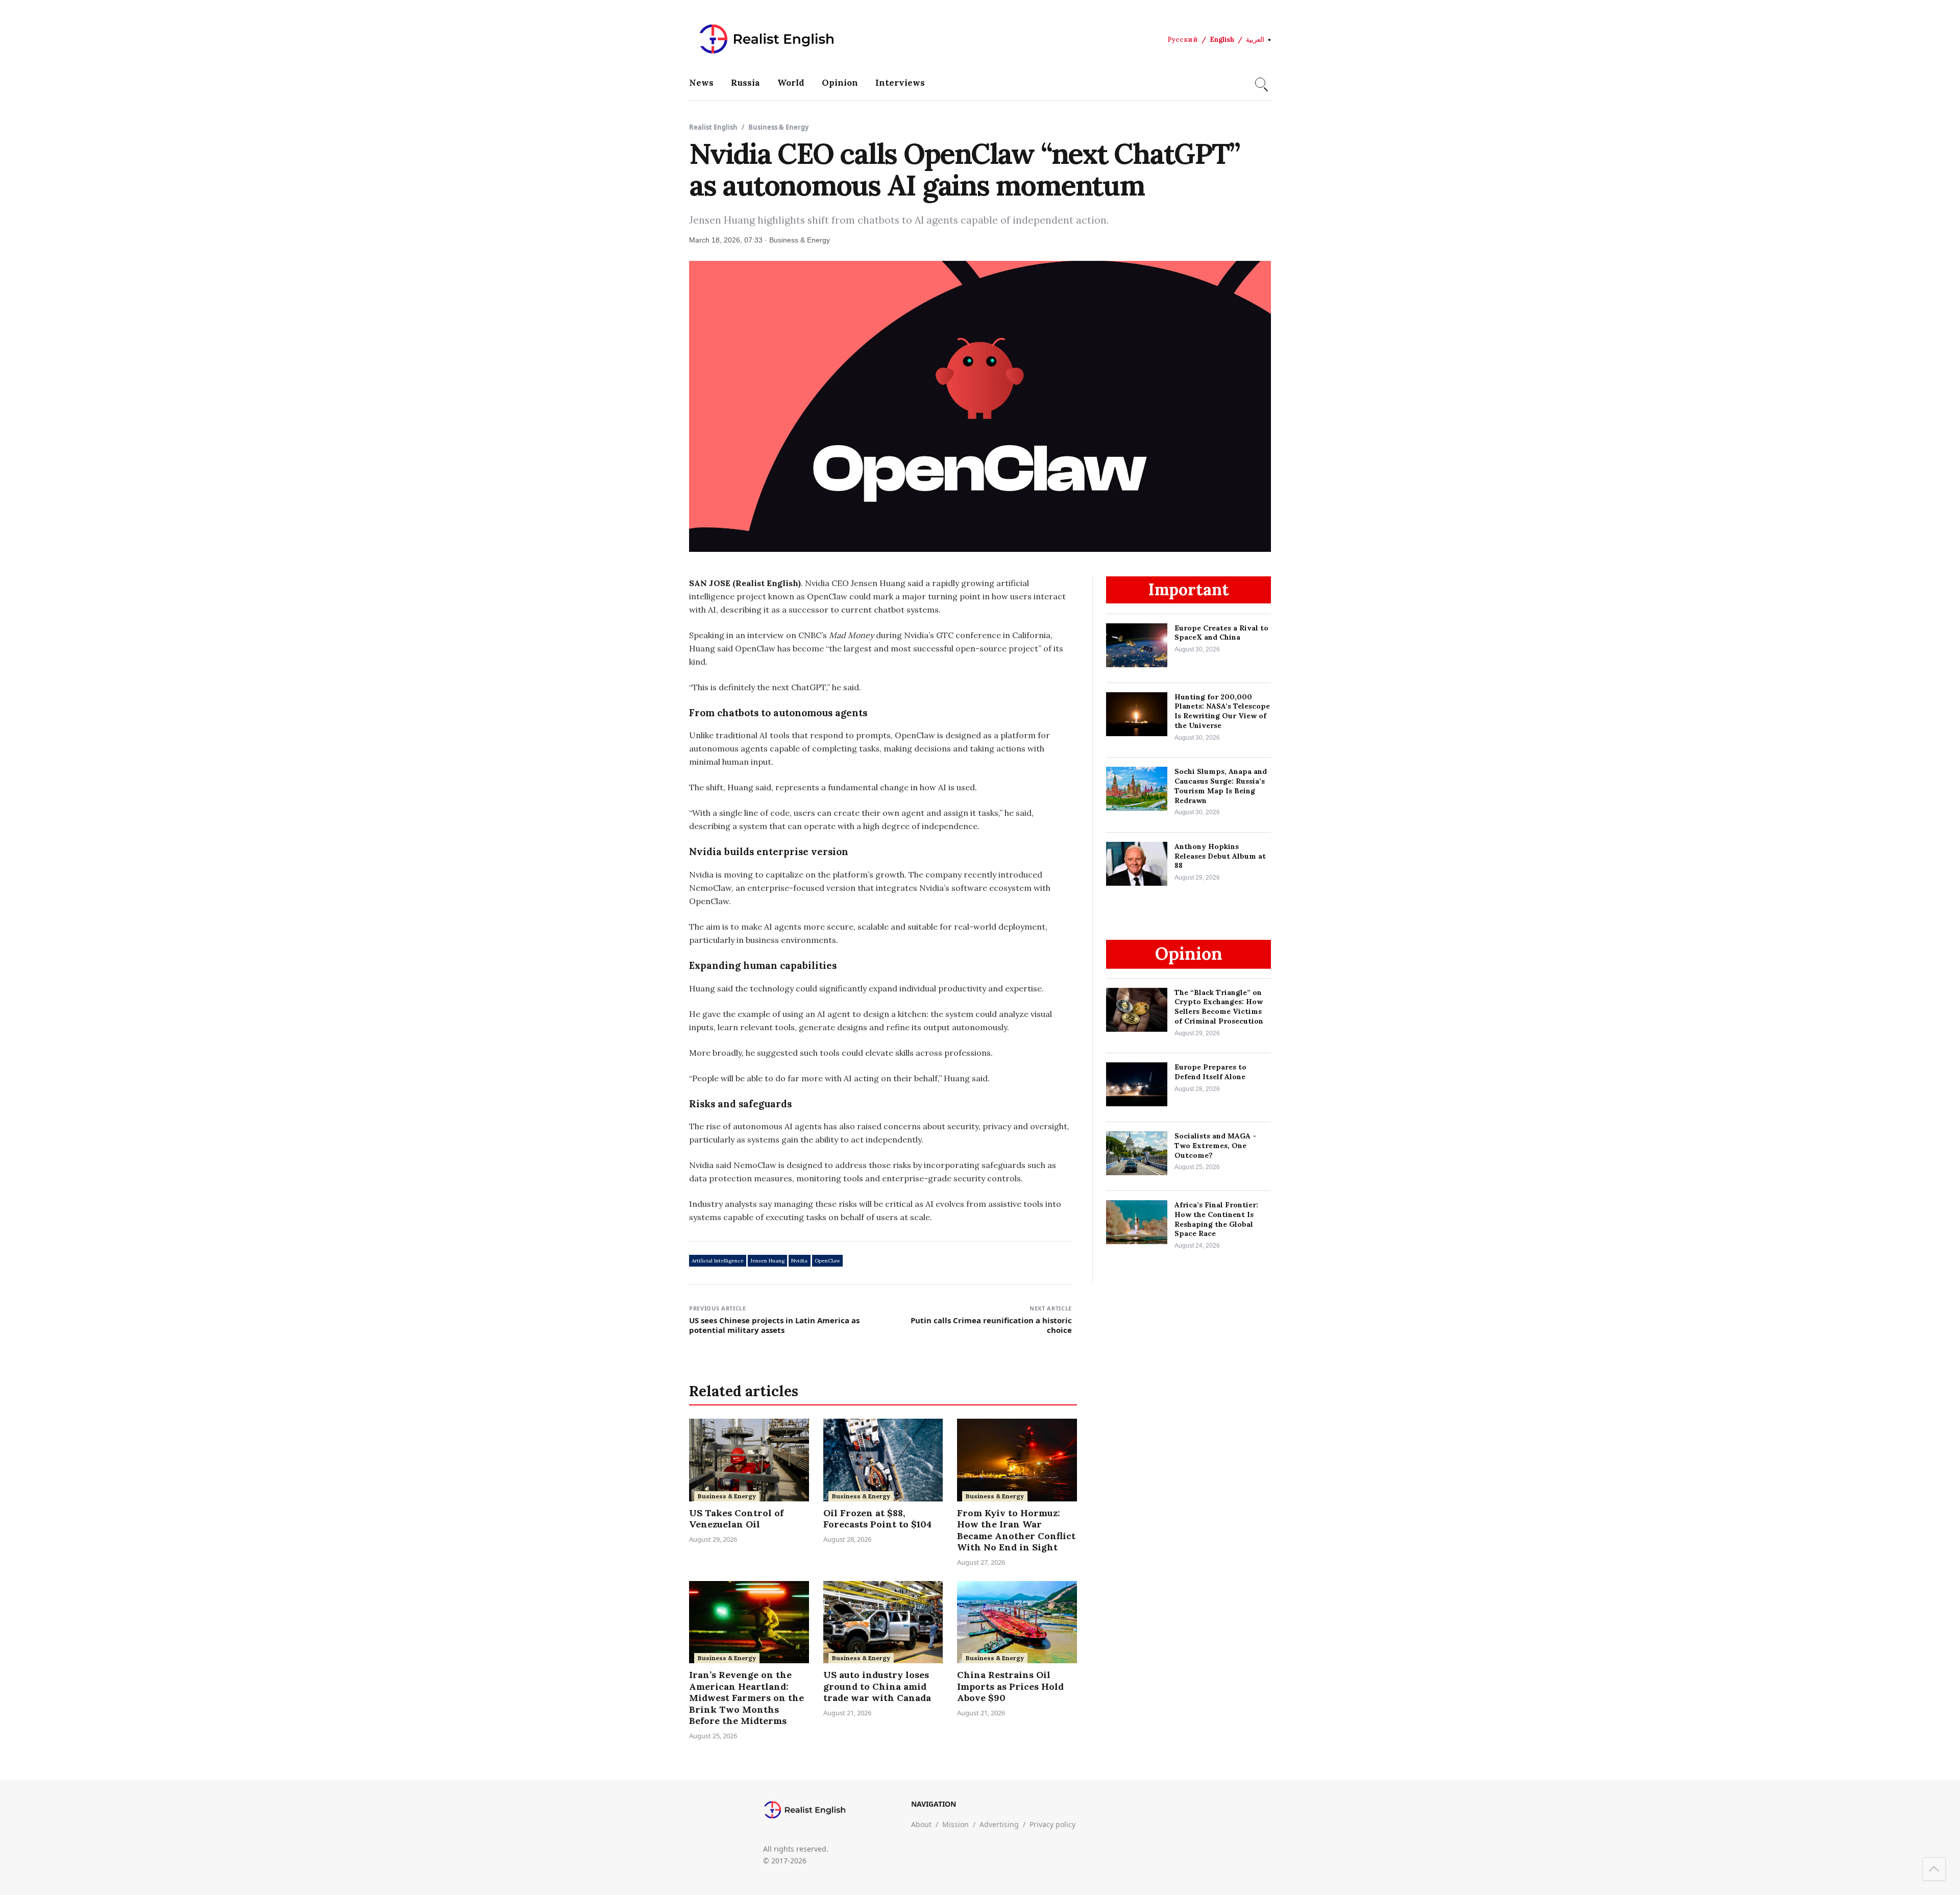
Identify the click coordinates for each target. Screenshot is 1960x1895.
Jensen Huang (767, 1261)
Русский (1183, 40)
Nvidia (799, 1261)
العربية (1255, 40)
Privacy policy (1052, 1824)
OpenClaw (827, 1261)
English (1222, 40)
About (921, 1824)
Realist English (713, 127)
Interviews (900, 83)
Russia (745, 83)
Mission (955, 1824)
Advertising (999, 1824)
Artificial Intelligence (718, 1261)
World (791, 83)
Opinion (840, 83)
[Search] (1260, 83)
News (701, 83)
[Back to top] (1934, 1869)
